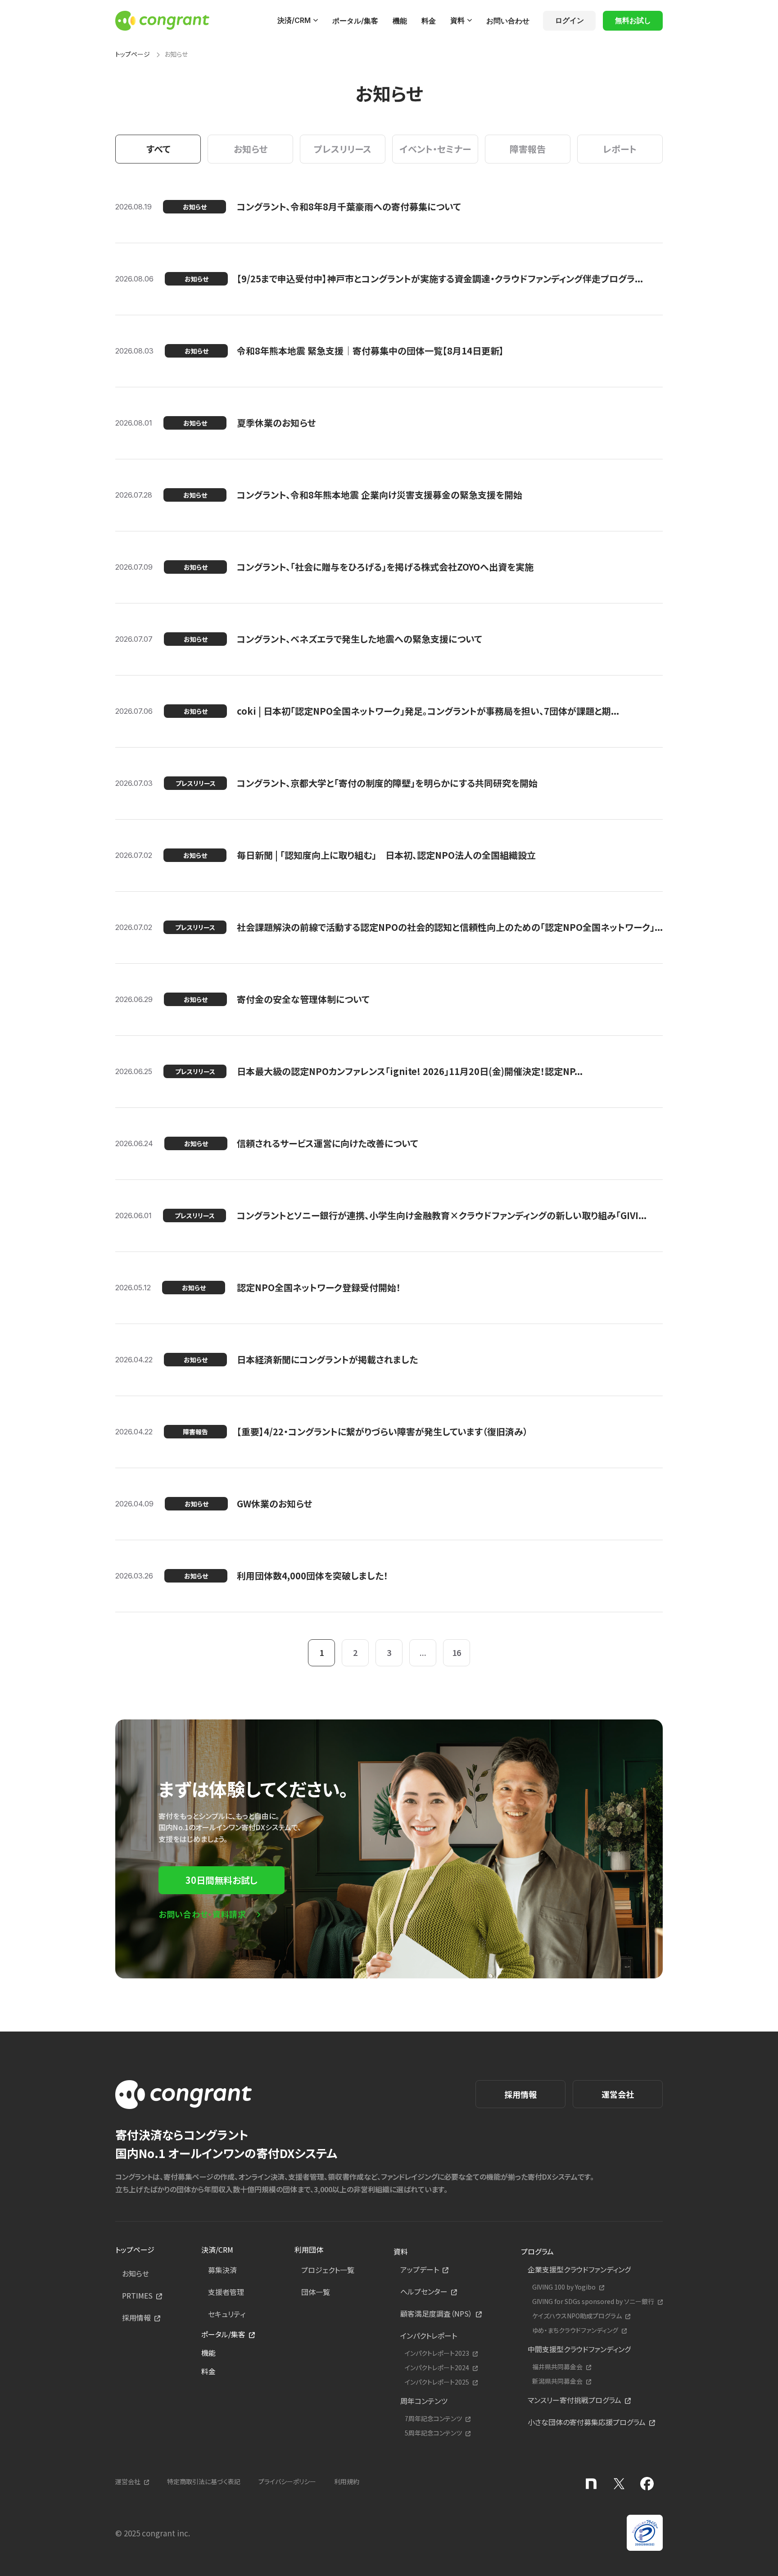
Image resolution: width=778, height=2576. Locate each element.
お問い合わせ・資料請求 (202, 1914)
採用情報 (520, 2094)
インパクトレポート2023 (437, 2353)
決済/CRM (294, 20)
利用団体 (309, 2249)
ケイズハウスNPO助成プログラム (577, 2316)
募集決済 (222, 2270)
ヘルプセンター (424, 2291)
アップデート (420, 2269)
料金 (429, 21)
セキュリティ (227, 2314)
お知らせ (136, 2273)
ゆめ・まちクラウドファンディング (575, 2330)
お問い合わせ (508, 21)
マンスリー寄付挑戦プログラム (574, 2400)
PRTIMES (137, 2295)
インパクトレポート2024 (437, 2368)
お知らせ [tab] (251, 149)
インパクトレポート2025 (437, 2382)
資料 (457, 20)
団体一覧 (316, 2292)
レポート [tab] (620, 149)
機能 (400, 21)
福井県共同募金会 (557, 2367)
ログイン (570, 20)
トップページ (133, 54)
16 (457, 1652)
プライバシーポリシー (287, 2481)
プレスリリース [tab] (343, 149)
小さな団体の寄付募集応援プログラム (587, 2422)
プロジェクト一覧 (328, 2270)
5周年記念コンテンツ (433, 2433)
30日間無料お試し (222, 1880)
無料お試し (633, 20)
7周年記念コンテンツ (433, 2419)
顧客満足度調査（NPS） (436, 2313)
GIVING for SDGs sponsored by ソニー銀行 (593, 2302)
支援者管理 (226, 2292)
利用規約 (347, 2481)
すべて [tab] (158, 149)
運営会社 (618, 2094)
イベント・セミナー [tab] (435, 149)
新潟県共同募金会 (557, 2381)
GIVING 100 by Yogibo (564, 2287)
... (423, 1652)
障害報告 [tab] (528, 149)
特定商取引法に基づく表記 (204, 2481)
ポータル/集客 (355, 21)
